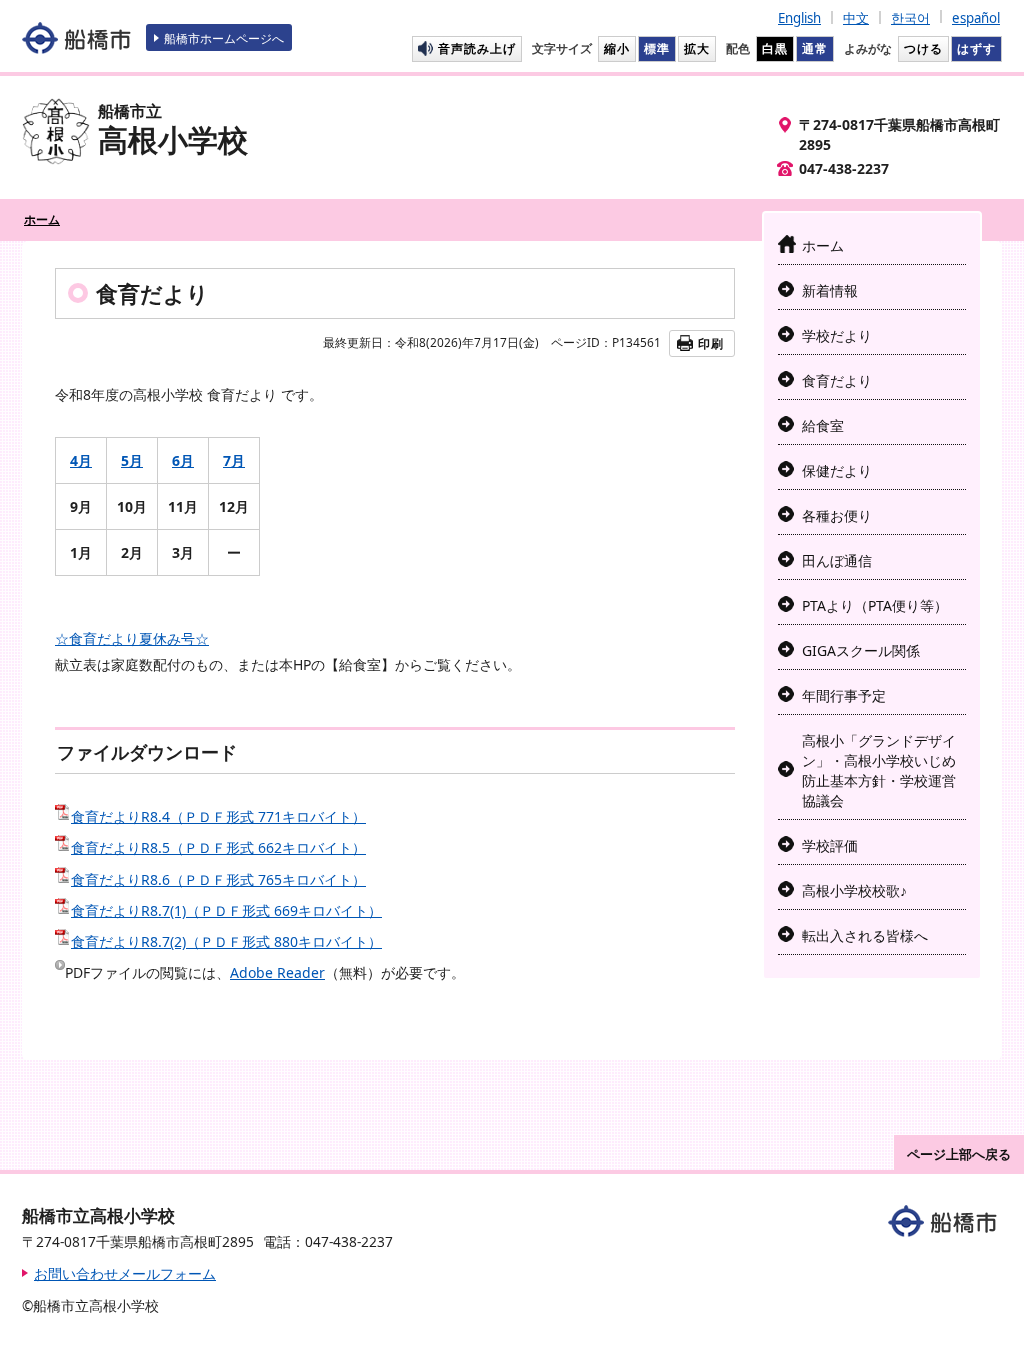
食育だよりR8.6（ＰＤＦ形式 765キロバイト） (218, 879)
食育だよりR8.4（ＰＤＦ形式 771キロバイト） (218, 816)
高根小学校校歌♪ (854, 890)
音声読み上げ (477, 48)
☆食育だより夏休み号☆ (132, 638)
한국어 (910, 18)
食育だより (837, 380)
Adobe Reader (277, 972)
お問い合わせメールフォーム (125, 1273)
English (799, 18)
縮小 (617, 48)
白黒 (775, 48)
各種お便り (837, 515)
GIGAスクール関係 (861, 650)
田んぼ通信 (837, 560)
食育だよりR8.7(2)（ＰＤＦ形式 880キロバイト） (226, 941)
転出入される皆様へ (865, 935)
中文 (856, 18)
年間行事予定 (844, 695)
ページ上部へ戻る (959, 1154)
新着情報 (830, 290)
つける (923, 48)
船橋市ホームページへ (224, 38)
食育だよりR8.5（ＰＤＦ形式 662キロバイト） (218, 847)
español (976, 18)
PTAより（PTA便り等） (875, 605)
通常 (815, 48)
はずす (976, 48)
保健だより (837, 470)
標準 (657, 48)
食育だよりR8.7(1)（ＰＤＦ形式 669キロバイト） (226, 910)
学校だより (837, 335)
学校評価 (830, 845)
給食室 (823, 425)
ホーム (42, 219)
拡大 (697, 48)
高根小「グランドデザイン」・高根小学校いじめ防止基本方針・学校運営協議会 (879, 770)
